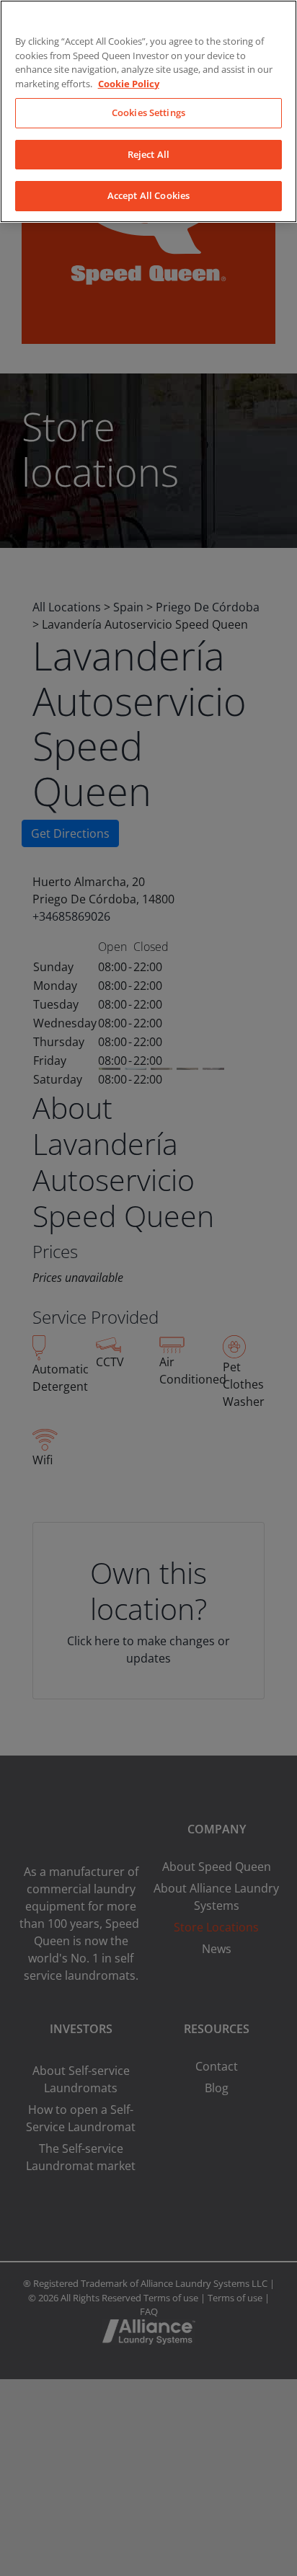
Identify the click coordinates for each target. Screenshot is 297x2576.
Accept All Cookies (148, 195)
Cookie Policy (129, 84)
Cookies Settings (148, 112)
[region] (148, 111)
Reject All (148, 154)
